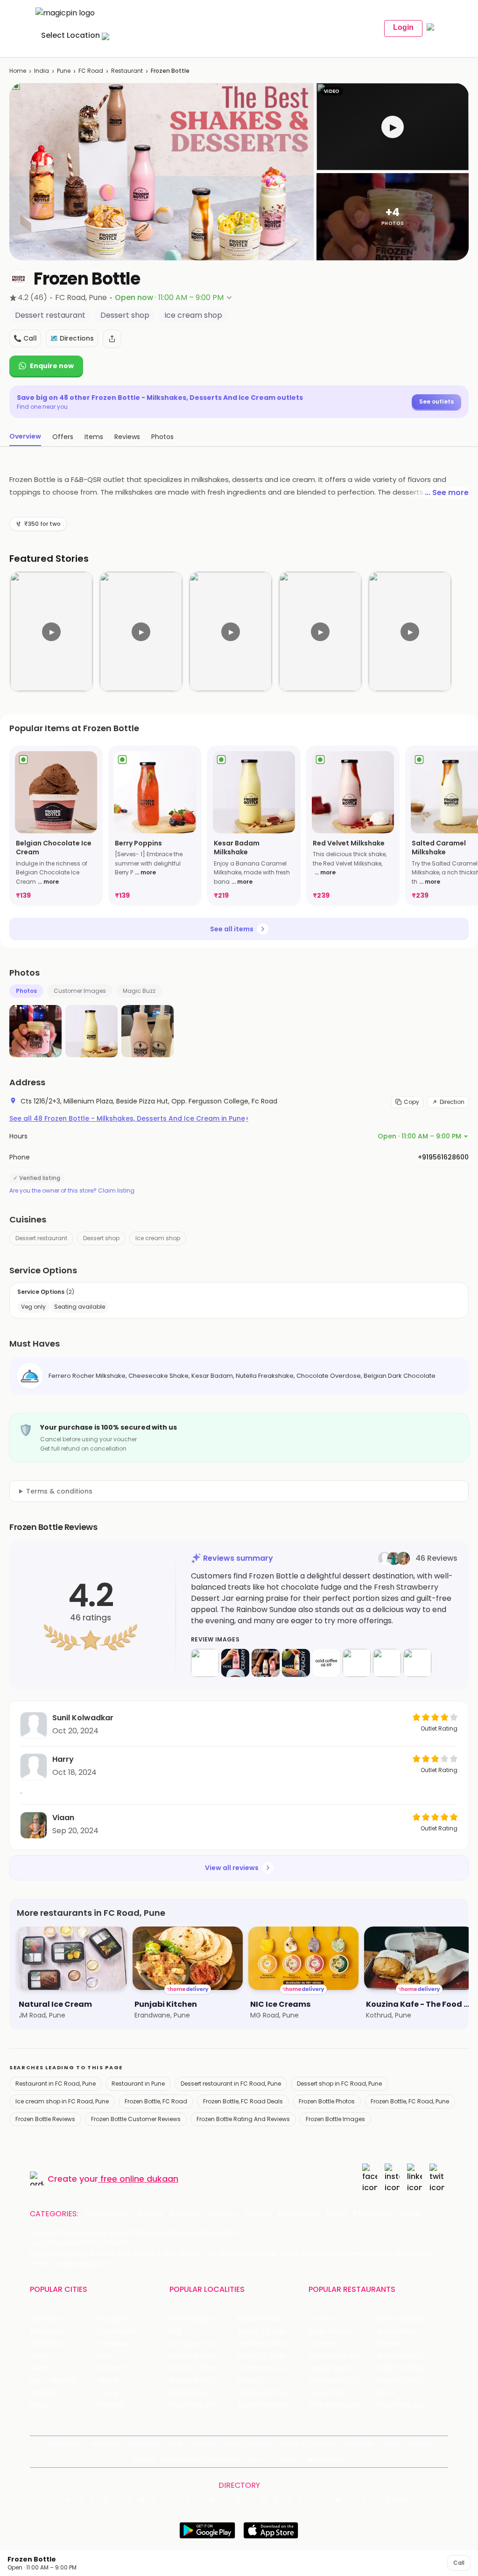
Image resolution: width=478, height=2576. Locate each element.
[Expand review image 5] (326, 1663)
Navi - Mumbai (54, 2381)
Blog (176, 2444)
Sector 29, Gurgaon (269, 2331)
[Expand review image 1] (205, 1663)
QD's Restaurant (335, 2405)
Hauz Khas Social (404, 2405)
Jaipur (40, 2356)
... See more (447, 492)
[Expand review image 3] (266, 1663)
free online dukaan (139, 2179)
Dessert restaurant (41, 1238)
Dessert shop (101, 1238)
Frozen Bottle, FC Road (156, 2101)
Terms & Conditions (310, 2444)
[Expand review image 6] (357, 1663)
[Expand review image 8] (417, 1663)
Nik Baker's (325, 2344)
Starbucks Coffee (337, 2381)
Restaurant (127, 71)
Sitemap (360, 2444)
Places (390, 2444)
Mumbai (111, 2368)
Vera (253, 2460)
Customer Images (80, 991)
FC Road (91, 71)
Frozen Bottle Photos (327, 2101)
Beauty (151, 2214)
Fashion (185, 2214)
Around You (144, 2444)
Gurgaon (112, 2319)
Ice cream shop (158, 1238)
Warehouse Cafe (405, 2356)
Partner (419, 2444)
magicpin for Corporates (200, 2460)
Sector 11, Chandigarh (204, 2368)
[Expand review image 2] (235, 1663)
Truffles (321, 2319)
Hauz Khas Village (197, 2405)
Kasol (38, 2405)
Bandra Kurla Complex (204, 2381)
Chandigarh (117, 2331)
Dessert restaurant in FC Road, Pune (231, 2084)
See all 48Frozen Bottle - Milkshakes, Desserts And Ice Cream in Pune (129, 1118)
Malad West (189, 2393)
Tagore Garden (262, 2405)
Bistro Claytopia (403, 2319)
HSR (175, 2331)
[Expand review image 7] (387, 1663)
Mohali (40, 2368)
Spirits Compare (248, 2444)
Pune (64, 71)
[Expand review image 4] (296, 1663)
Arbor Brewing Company (343, 2331)
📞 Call (25, 338)
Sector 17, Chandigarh (272, 2356)
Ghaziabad (47, 2344)
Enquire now (52, 366)
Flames (389, 2344)
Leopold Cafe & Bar (408, 2381)
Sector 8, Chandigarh (204, 2356)
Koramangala (191, 2319)
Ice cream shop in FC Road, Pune (62, 2101)
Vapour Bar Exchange (343, 2368)
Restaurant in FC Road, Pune (56, 2084)
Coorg (108, 2393)
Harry (63, 1759)
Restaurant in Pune (138, 2084)
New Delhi (46, 2319)
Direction (452, 1102)
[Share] (112, 339)
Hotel (336, 2214)
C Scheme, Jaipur (266, 2368)
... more (48, 882)
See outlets (436, 401)
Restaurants (108, 2214)
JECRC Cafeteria (404, 2368)
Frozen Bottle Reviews (45, 2119)
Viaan (63, 1818)
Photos (26, 991)
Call (459, 2563)
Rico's (386, 2393)
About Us (105, 2444)
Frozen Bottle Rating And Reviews (243, 2119)
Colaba (249, 2381)
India (42, 71)
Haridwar (112, 2405)
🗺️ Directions (72, 338)
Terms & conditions (59, 1491)
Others (399, 2500)
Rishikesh (44, 2393)
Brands (144, 2460)
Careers (288, 2460)
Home (18, 71)
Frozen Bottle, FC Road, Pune (410, 2101)
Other (410, 2214)
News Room (66, 2444)
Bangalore (46, 2331)
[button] (393, 127)
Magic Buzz (139, 991)
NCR (105, 2356)
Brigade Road (259, 2319)
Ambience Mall (262, 2344)
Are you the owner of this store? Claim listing (72, 1191)
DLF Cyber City (193, 2344)
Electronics (298, 2214)
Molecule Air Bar (334, 2356)
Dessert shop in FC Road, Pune (339, 2084)
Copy (411, 1102)
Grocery (222, 2214)
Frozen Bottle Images (335, 2119)
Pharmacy (373, 2214)
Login (403, 27)
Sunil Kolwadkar (83, 1718)
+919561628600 (443, 1157)
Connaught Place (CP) (272, 2393)
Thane (109, 2381)
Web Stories (326, 2460)
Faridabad (114, 2344)
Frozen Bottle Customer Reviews (136, 2119)
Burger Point (397, 2331)
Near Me (203, 2444)
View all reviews (232, 1868)
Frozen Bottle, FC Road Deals (243, 2101)
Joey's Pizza (327, 2393)
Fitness (257, 2214)
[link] (56, 826)
